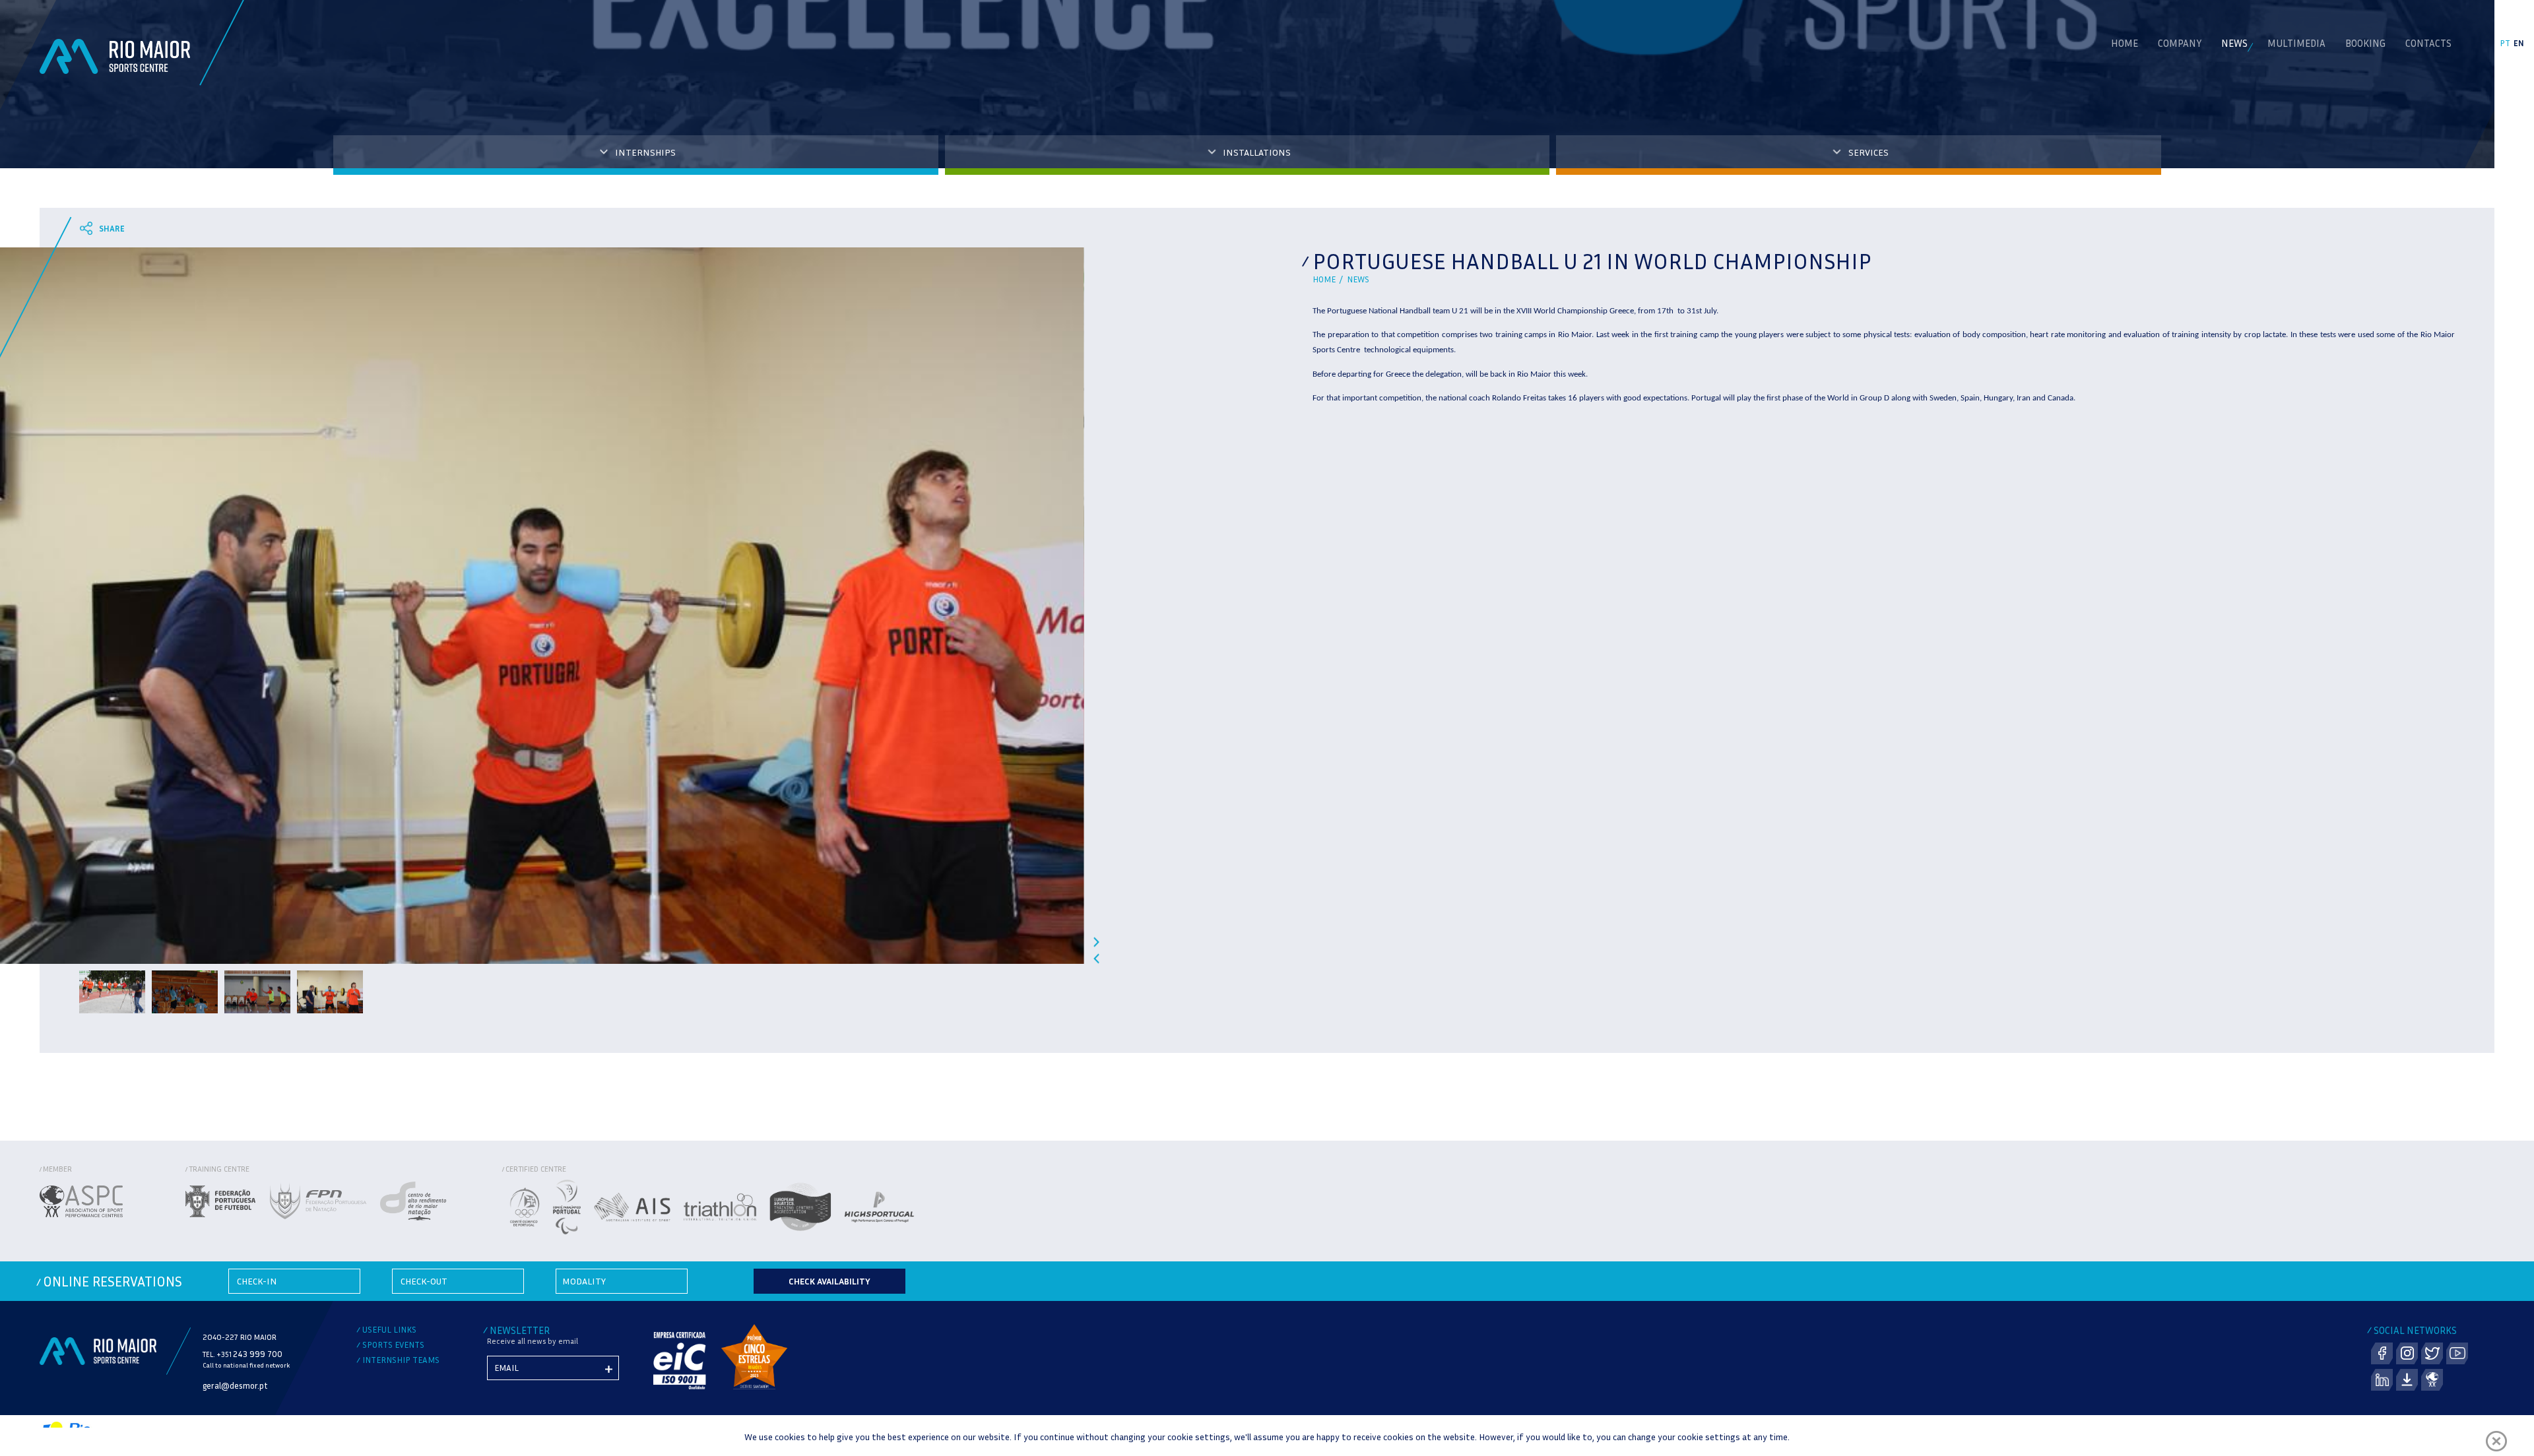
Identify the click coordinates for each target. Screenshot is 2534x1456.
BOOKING (2365, 43)
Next (1096, 942)
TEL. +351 (243, 1354)
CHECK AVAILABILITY (829, 1281)
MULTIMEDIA (2296, 43)
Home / (1330, 279)
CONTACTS (2428, 43)
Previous (1096, 958)
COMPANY (2180, 43)
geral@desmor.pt (235, 1385)
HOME (2125, 43)
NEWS (2234, 43)
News (1358, 279)
